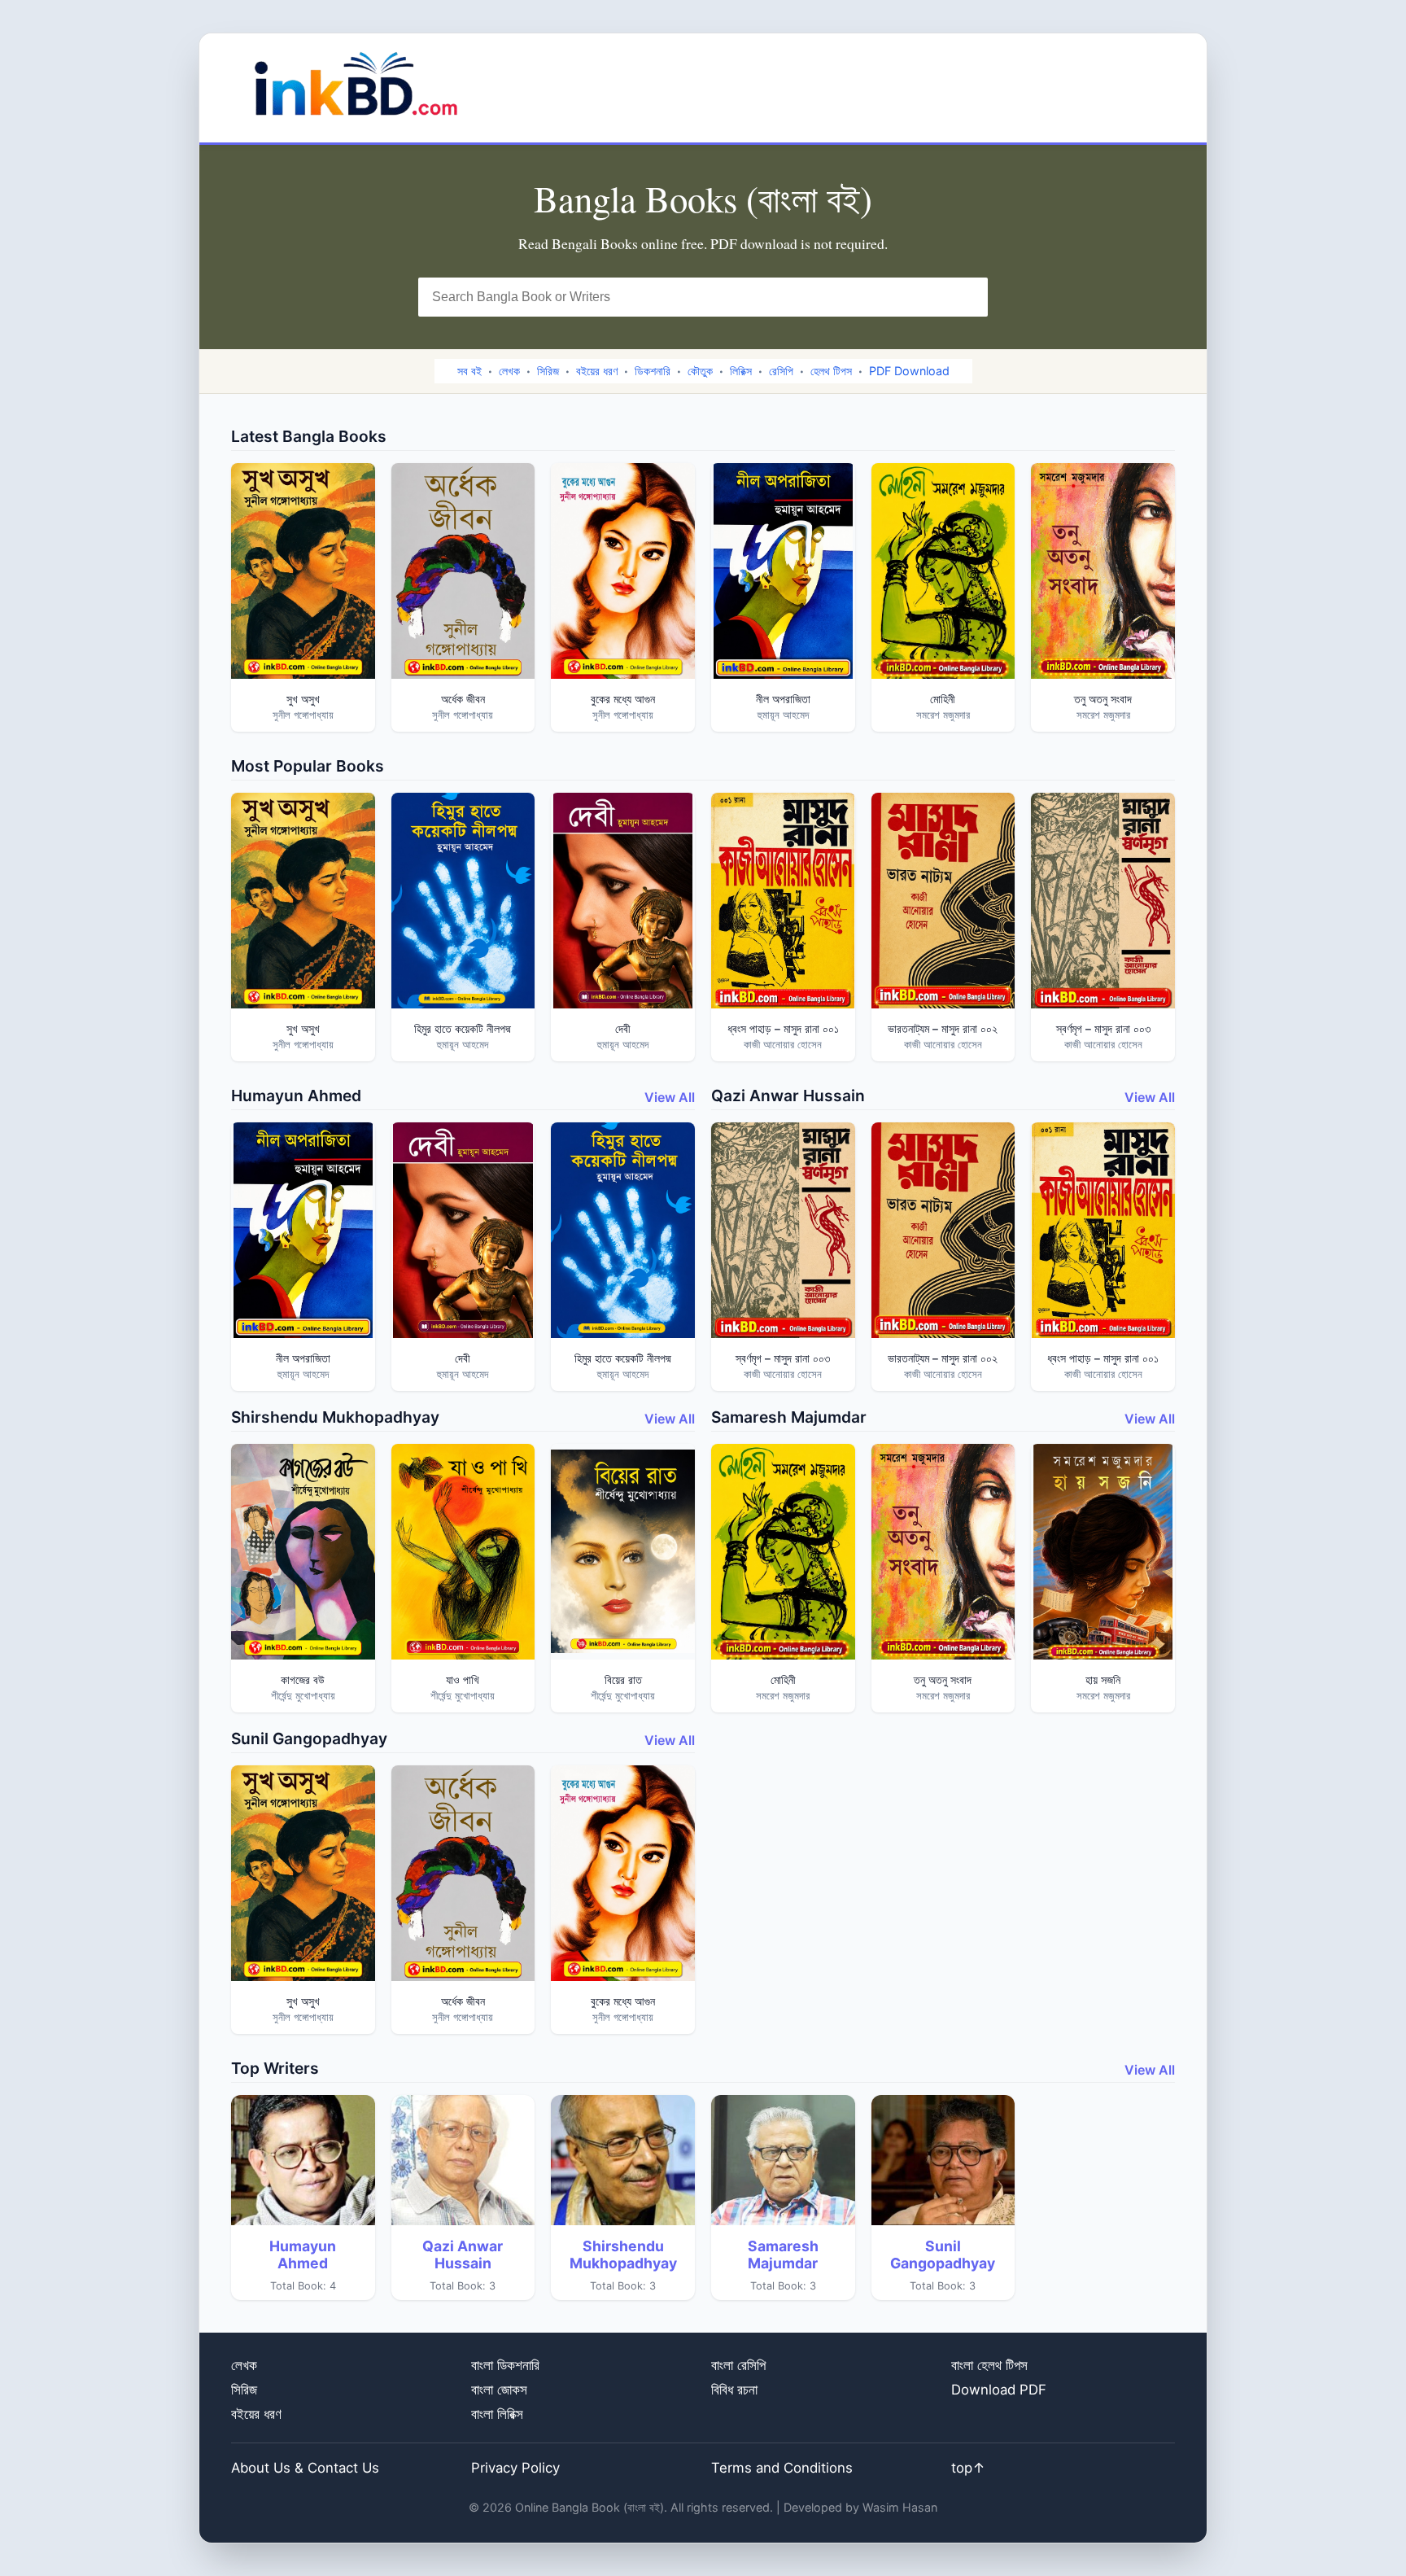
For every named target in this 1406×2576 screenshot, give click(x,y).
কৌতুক (700, 371)
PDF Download (909, 371)
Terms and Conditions (782, 2468)
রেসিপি (781, 371)
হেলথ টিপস (831, 371)
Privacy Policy (515, 2468)
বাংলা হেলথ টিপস (989, 2365)
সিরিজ (548, 371)
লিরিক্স (741, 371)
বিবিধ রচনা (734, 2390)
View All (670, 1097)
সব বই (469, 371)
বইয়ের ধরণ (597, 371)
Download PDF (999, 2390)
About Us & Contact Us (305, 2468)
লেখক (509, 371)
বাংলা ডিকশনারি (505, 2365)
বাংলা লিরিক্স (497, 2414)
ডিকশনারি (653, 371)
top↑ (968, 2468)
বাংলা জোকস (499, 2390)
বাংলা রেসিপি (738, 2365)
